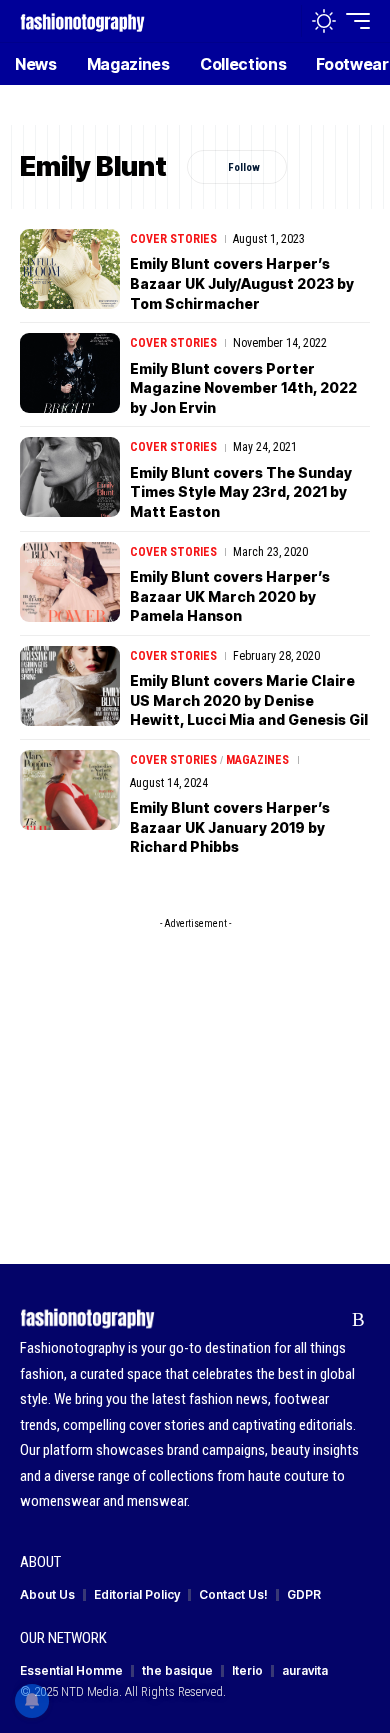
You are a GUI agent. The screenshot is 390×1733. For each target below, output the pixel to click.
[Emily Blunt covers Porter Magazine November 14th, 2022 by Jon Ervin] (70, 373)
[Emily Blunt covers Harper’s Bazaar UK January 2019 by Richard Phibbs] (70, 790)
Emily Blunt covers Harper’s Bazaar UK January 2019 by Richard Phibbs (230, 827)
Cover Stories (173, 239)
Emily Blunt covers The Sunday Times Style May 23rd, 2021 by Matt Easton (241, 492)
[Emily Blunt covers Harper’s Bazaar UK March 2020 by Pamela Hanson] (70, 582)
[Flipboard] (327, 1320)
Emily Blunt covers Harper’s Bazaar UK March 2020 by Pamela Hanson (230, 596)
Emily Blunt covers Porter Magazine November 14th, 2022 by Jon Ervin (243, 388)
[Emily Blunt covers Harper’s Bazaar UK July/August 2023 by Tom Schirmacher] (70, 269)
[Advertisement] (195, 1064)
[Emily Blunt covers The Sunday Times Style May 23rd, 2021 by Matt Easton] (70, 477)
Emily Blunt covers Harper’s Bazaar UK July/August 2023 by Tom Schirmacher (242, 283)
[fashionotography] (82, 20)
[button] (281, 21)
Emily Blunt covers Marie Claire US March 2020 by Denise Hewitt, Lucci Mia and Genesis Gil (249, 700)
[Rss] (358, 1320)
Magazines (257, 760)
